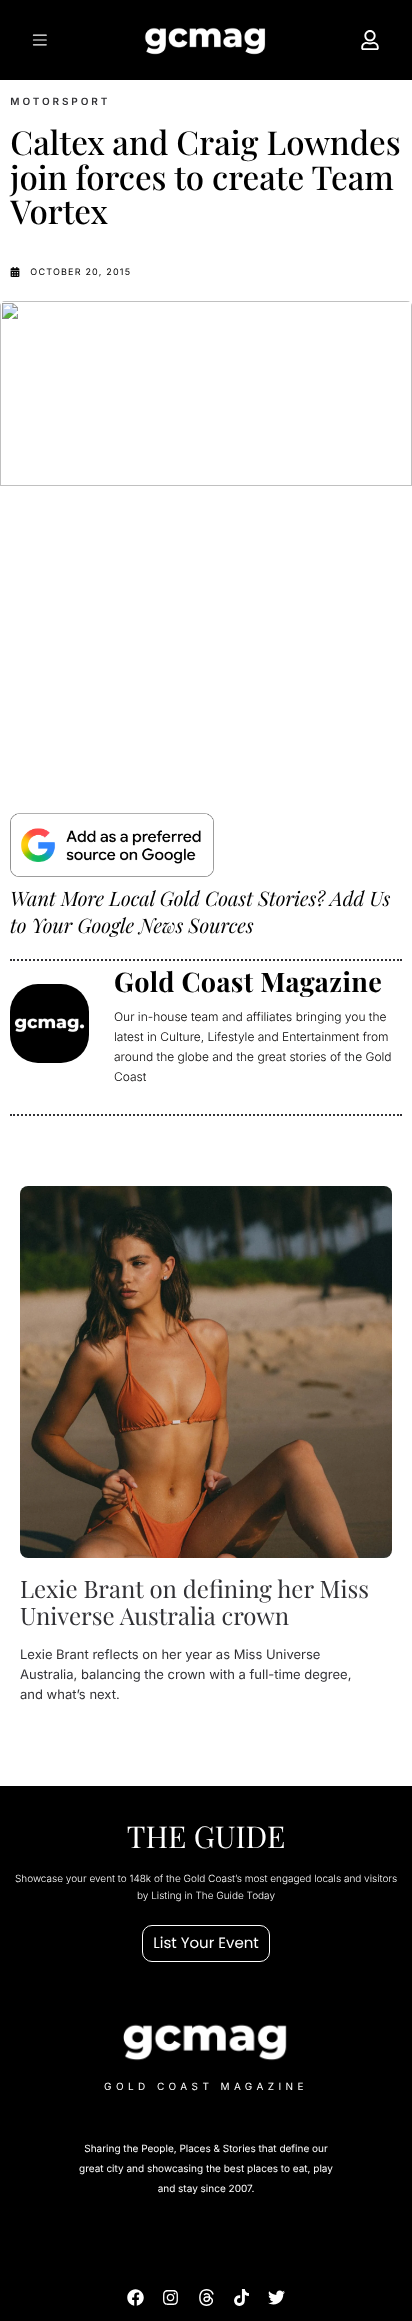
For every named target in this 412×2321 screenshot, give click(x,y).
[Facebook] (135, 2297)
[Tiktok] (241, 2297)
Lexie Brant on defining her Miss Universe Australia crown (194, 1602)
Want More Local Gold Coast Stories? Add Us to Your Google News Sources (200, 912)
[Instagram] (170, 2297)
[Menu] (41, 40)
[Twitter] (276, 2297)
